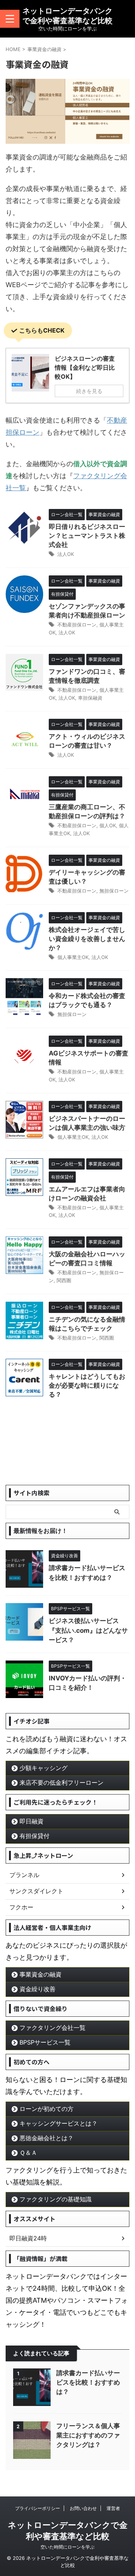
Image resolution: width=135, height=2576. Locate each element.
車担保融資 (90, 698)
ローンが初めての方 (46, 2109)
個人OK (108, 825)
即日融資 (31, 1821)
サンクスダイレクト (36, 1891)
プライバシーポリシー (37, 2508)
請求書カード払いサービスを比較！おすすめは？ (88, 2382)
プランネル (24, 1875)
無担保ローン (114, 891)
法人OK (66, 554)
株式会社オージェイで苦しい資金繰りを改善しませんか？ (87, 939)
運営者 (113, 2508)
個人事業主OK (73, 957)
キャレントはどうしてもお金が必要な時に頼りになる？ (87, 1385)
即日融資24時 (28, 2238)
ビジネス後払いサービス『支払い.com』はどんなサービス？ (88, 1630)
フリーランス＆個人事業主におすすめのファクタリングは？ (88, 2435)
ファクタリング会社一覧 (52, 2028)
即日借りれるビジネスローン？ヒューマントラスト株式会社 (87, 536)
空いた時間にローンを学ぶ (67, 2547)
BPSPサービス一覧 (45, 2042)
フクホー (21, 1907)
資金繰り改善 (37, 1989)
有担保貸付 (34, 1836)
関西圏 (64, 1280)
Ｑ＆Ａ (28, 2153)
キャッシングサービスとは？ (58, 2123)
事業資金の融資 (40, 1974)
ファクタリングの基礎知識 (55, 2199)
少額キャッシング (43, 1768)
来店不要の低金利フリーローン (61, 1783)
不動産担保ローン (77, 625)
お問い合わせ (83, 2508)
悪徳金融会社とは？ (46, 2138)
